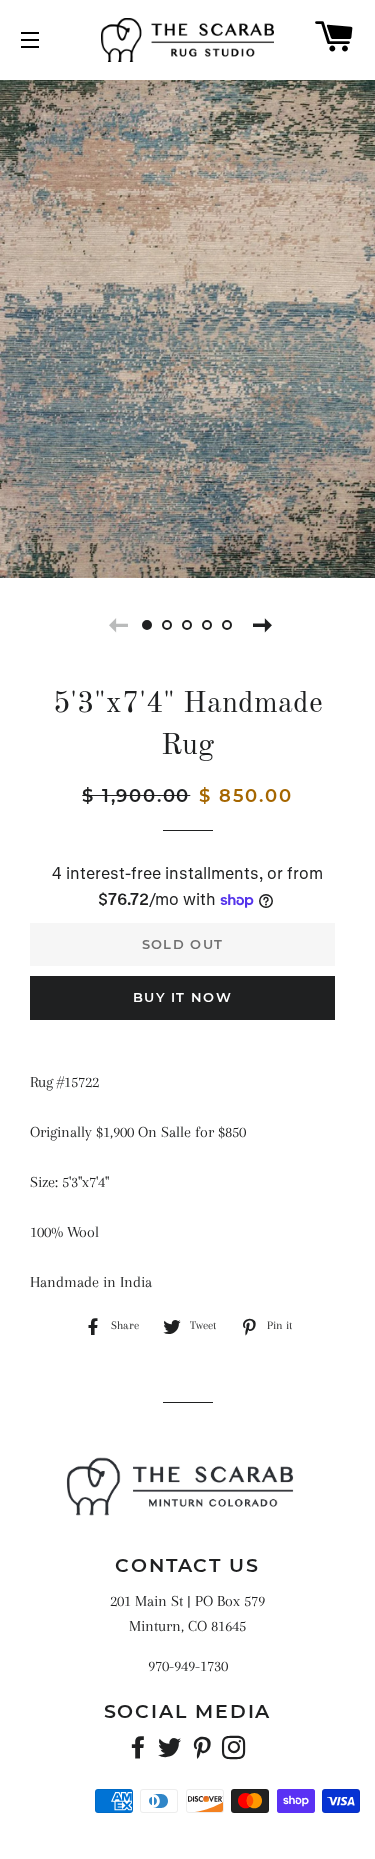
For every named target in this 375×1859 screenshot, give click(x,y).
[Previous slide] (116, 625)
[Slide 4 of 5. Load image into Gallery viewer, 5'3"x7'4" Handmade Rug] (208, 625)
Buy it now (182, 997)
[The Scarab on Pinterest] (204, 1752)
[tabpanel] (187, 326)
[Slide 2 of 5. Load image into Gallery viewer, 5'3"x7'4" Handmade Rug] (168, 625)
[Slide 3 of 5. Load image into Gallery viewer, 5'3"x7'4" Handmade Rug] (188, 625)
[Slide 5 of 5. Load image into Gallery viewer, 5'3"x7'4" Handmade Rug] (228, 625)
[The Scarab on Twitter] (172, 1752)
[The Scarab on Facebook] (140, 1752)
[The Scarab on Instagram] (236, 1752)
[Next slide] (260, 625)
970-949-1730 (188, 1666)
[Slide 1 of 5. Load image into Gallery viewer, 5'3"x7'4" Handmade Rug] (148, 625)
